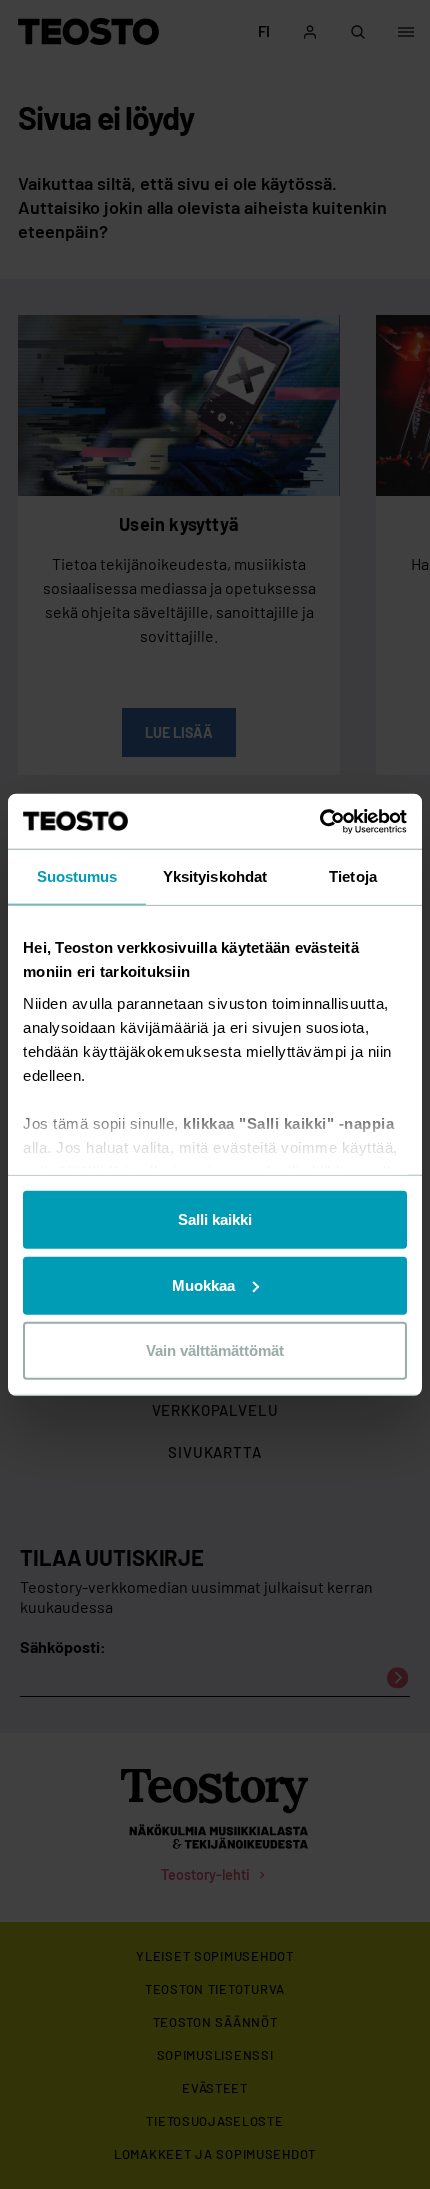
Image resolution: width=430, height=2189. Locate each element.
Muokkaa (203, 1284)
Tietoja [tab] (353, 876)
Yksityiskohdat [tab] (215, 876)
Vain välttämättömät (215, 1350)
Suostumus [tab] (77, 876)
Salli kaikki (215, 1219)
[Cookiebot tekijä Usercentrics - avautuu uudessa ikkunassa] (319, 821)
